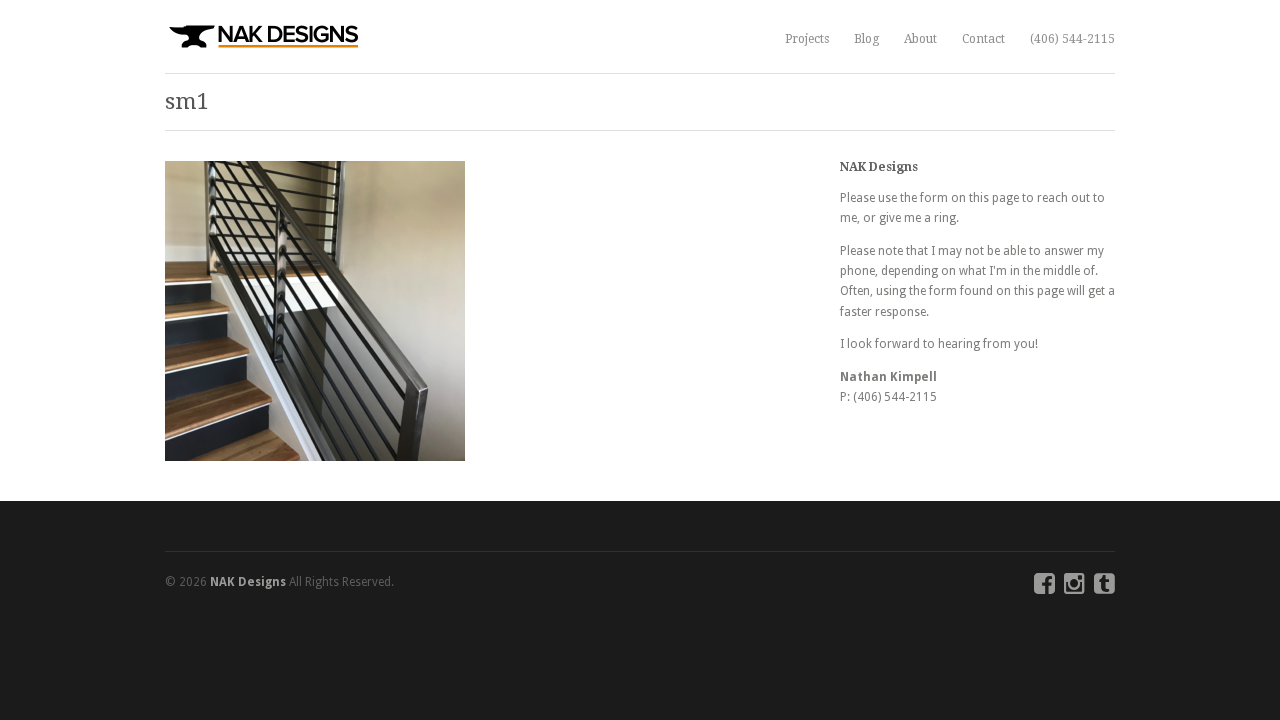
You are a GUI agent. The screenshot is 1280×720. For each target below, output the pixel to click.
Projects (807, 39)
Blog (866, 39)
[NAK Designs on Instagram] (1074, 588)
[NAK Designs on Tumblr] (1104, 588)
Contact (983, 39)
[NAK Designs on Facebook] (1044, 588)
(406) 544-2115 (1072, 39)
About (920, 39)
